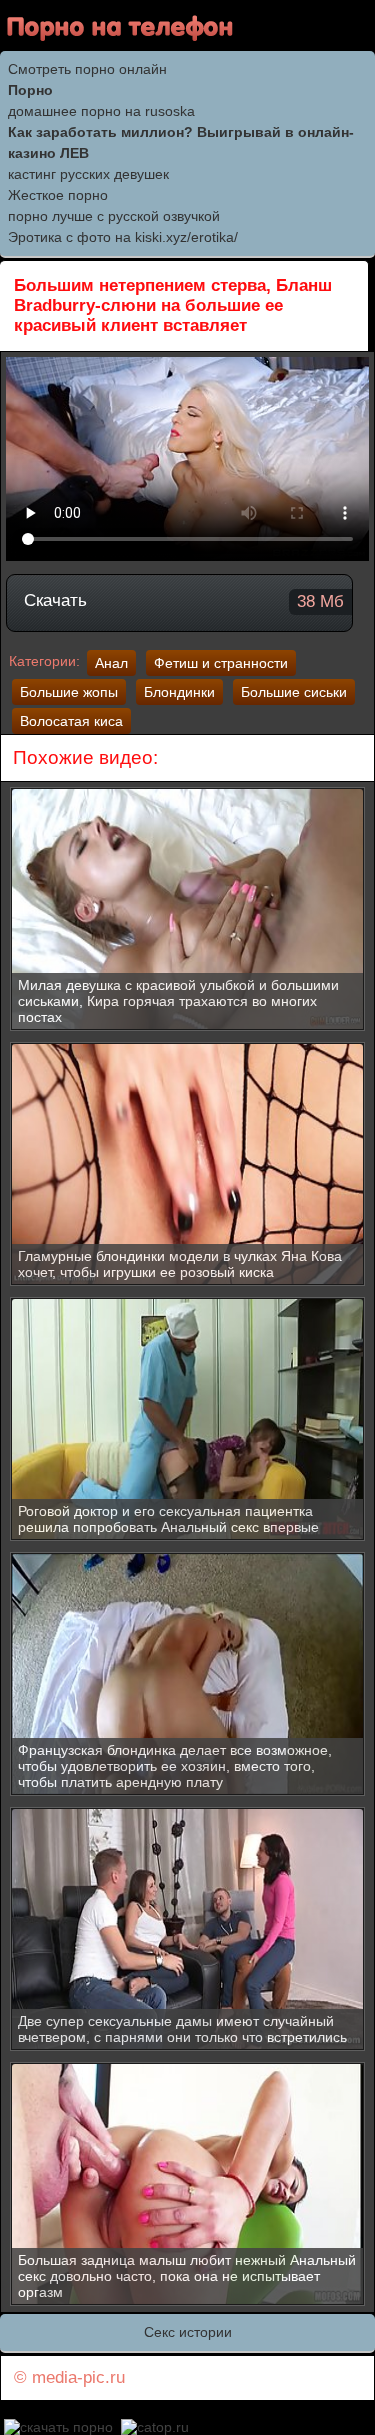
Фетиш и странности (221, 663)
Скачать (184, 601)
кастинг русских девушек (88, 174)
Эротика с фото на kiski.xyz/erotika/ (123, 237)
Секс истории (188, 2332)
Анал (111, 663)
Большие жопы (69, 692)
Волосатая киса (71, 721)
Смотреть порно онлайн (87, 69)
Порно (30, 90)
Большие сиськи (294, 692)
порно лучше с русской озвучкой (114, 216)
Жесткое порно (58, 195)
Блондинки (179, 692)
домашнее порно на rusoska (101, 111)
